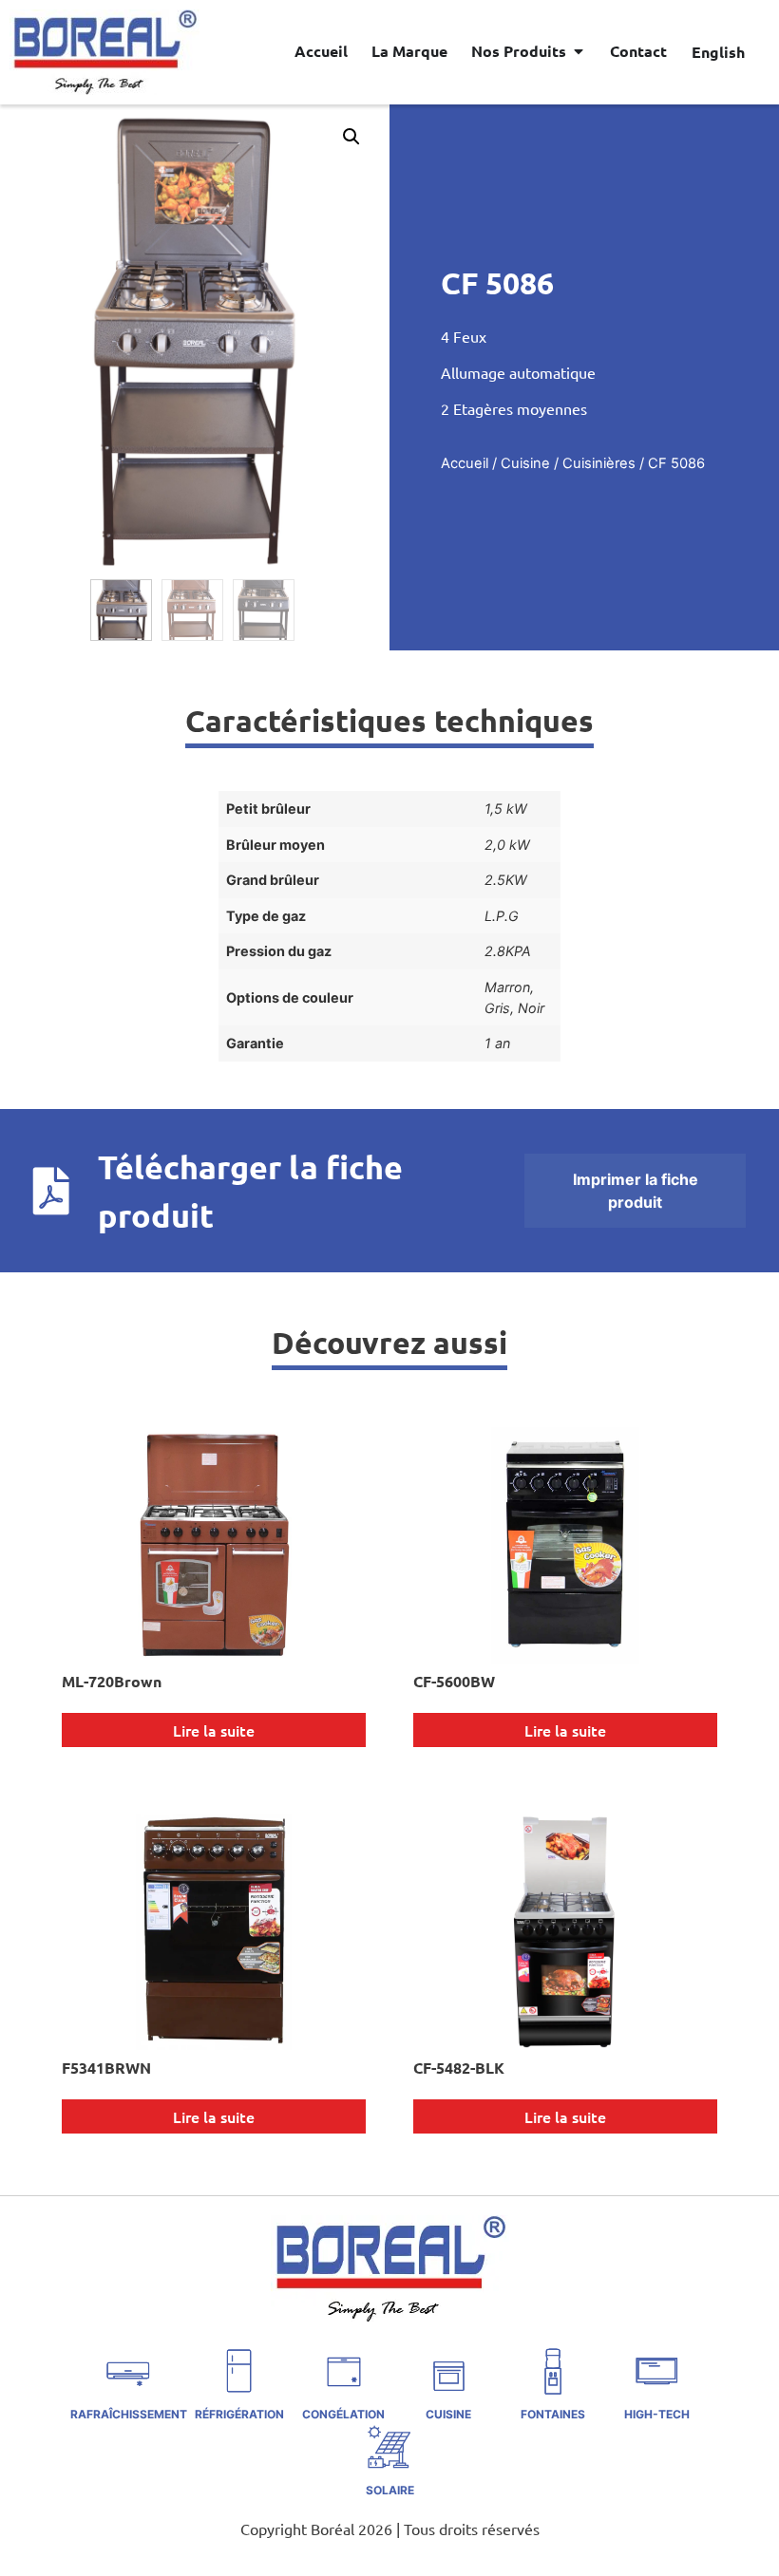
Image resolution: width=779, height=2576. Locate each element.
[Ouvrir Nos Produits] (579, 51)
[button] (351, 137)
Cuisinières (599, 463)
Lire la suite (214, 1730)
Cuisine (525, 463)
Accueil (465, 463)
